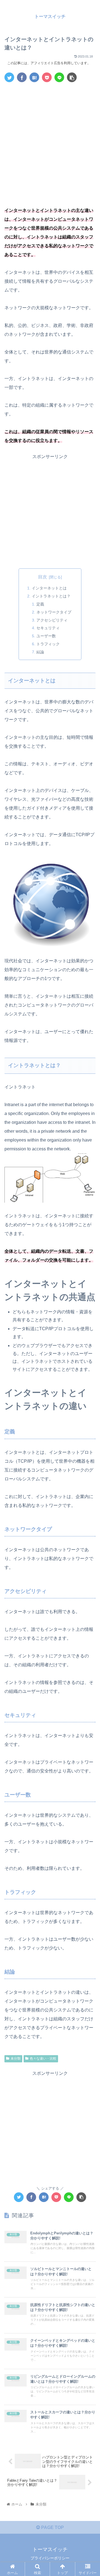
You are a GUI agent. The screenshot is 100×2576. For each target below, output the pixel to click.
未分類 (16, 2058)
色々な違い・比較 (43, 2058)
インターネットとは (49, 588)
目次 (42, 577)
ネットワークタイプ (54, 612)
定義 (40, 604)
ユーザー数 (46, 636)
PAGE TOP (52, 2527)
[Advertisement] (50, 139)
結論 (40, 652)
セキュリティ (48, 628)
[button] (89, 1288)
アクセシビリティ (52, 620)
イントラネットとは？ (51, 596)
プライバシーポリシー (50, 2558)
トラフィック (48, 644)
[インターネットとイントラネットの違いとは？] (34, 77)
